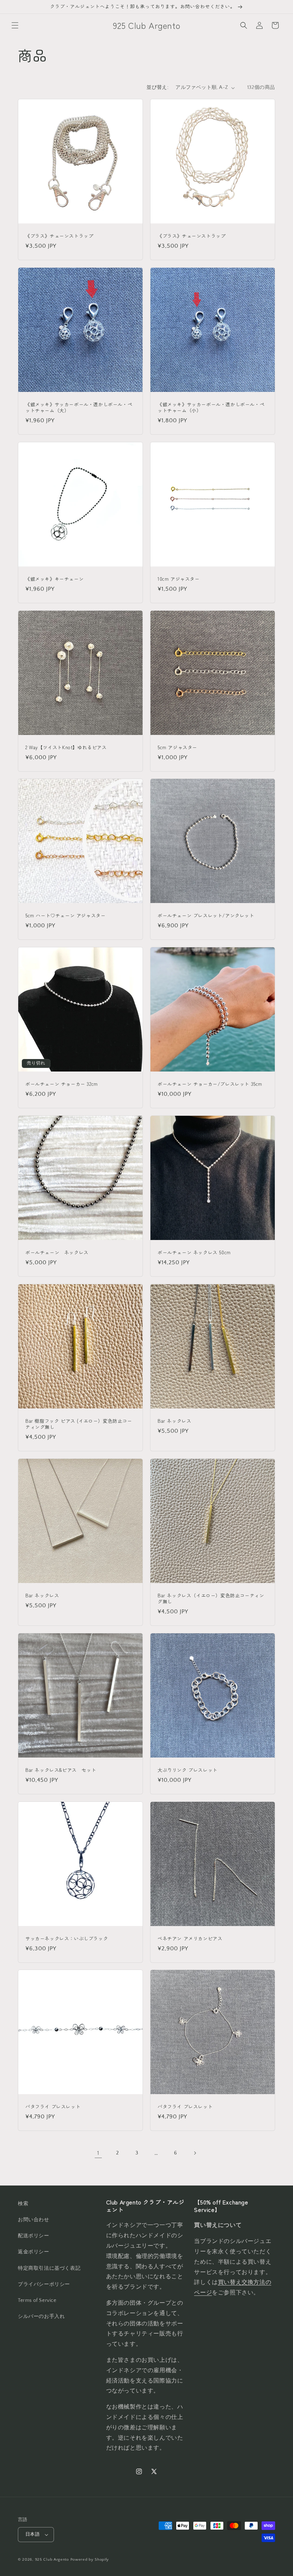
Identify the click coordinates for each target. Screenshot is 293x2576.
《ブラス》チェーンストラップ (59, 236)
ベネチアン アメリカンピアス (190, 1939)
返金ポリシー (34, 2252)
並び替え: (157, 87)
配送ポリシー (34, 2236)
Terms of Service (37, 2300)
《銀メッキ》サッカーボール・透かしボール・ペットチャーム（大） (79, 408)
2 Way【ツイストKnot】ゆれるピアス (66, 748)
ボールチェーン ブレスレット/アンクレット (206, 916)
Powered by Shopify (90, 2560)
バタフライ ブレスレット (53, 2107)
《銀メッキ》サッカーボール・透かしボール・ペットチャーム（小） (211, 408)
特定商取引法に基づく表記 (49, 2268)
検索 (23, 2204)
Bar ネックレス (174, 1421)
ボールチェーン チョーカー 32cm (62, 1084)
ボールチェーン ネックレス (57, 1253)
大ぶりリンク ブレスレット (188, 1770)
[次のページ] (195, 2153)
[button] (15, 25)
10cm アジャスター (179, 579)
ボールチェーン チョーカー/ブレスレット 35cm (210, 1084)
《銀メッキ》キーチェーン (54, 579)
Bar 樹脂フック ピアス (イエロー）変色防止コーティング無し (79, 1424)
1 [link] (98, 2153)
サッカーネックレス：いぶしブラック (67, 1939)
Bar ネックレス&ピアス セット (61, 1770)
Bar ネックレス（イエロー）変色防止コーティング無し (211, 1599)
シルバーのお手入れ (41, 2317)
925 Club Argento (52, 2560)
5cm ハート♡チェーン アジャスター (65, 916)
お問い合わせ (34, 2220)
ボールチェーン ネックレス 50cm (194, 1253)
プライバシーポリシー (44, 2284)
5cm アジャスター (177, 748)
